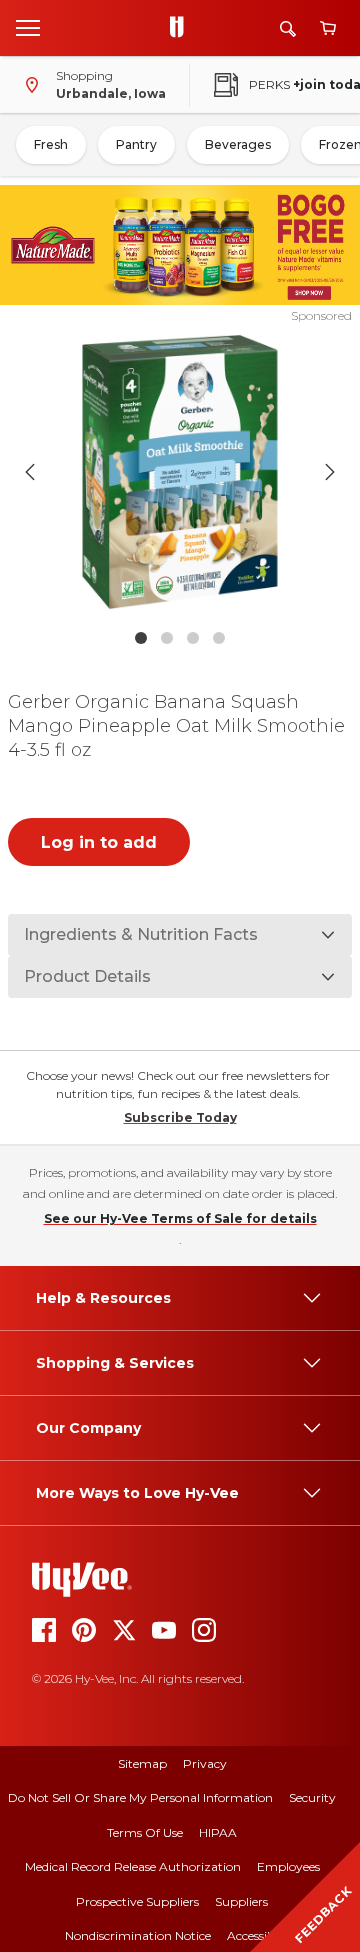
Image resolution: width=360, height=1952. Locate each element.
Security (312, 1797)
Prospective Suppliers (137, 1901)
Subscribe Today (180, 1117)
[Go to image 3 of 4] (193, 638)
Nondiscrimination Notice (138, 1935)
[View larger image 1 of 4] (180, 472)
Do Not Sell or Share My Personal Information (140, 1797)
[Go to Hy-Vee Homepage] (182, 28)
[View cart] (328, 28)
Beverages (238, 144)
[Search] (288, 28)
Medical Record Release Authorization (133, 1866)
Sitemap (142, 1763)
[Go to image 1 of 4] (141, 638)
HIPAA (218, 1832)
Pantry (136, 144)
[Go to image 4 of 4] (219, 638)
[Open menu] (28, 27)
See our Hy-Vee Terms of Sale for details (180, 1218)
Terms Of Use (145, 1832)
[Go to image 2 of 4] (167, 638)
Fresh (51, 144)
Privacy (205, 1763)
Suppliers (241, 1901)
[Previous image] (30, 472)
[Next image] (330, 472)
